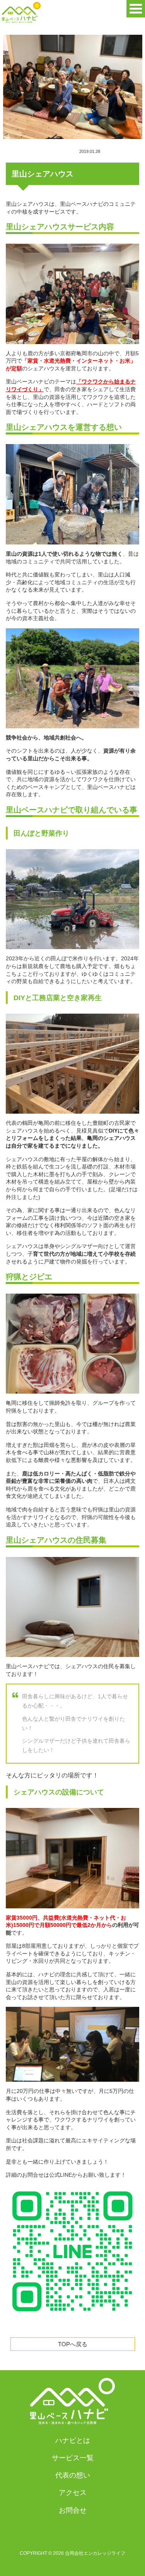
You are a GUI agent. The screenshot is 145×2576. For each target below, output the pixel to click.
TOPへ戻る (73, 2344)
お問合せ (73, 2510)
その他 (122, 152)
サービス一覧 (73, 2458)
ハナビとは (73, 2440)
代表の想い (73, 2475)
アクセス (73, 2493)
